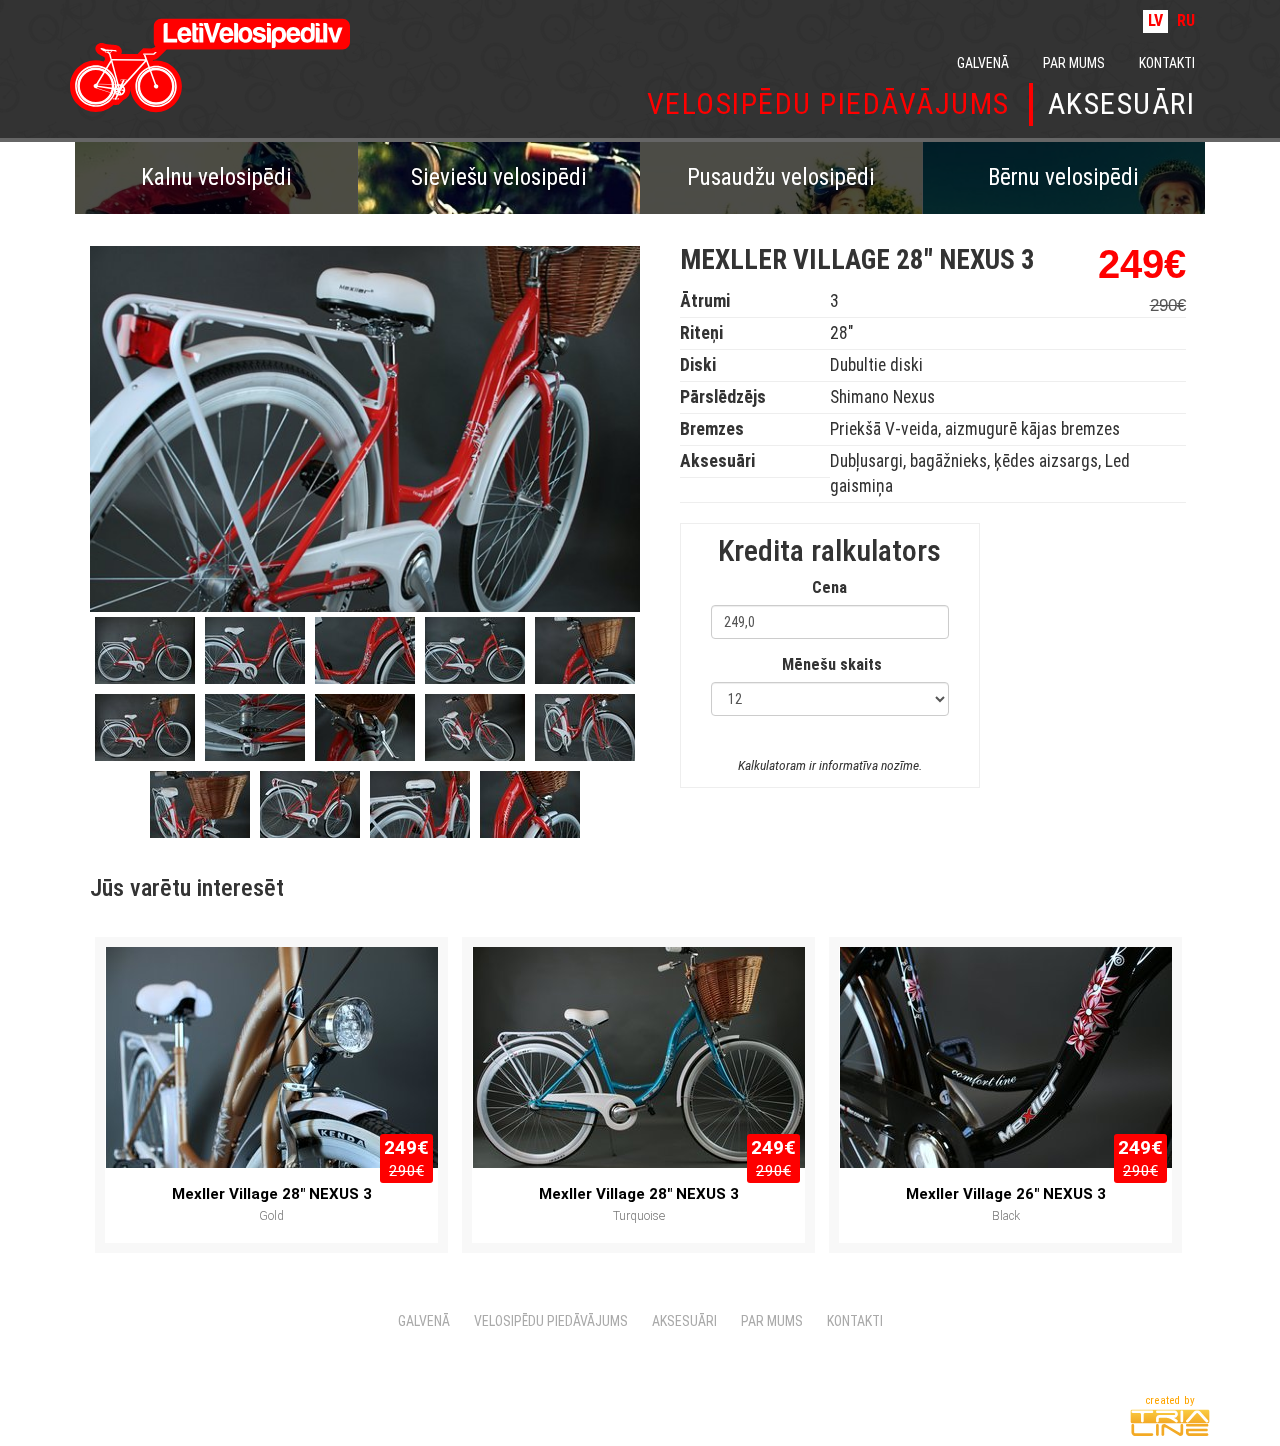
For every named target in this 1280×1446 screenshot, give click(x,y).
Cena (829, 587)
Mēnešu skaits (832, 664)
